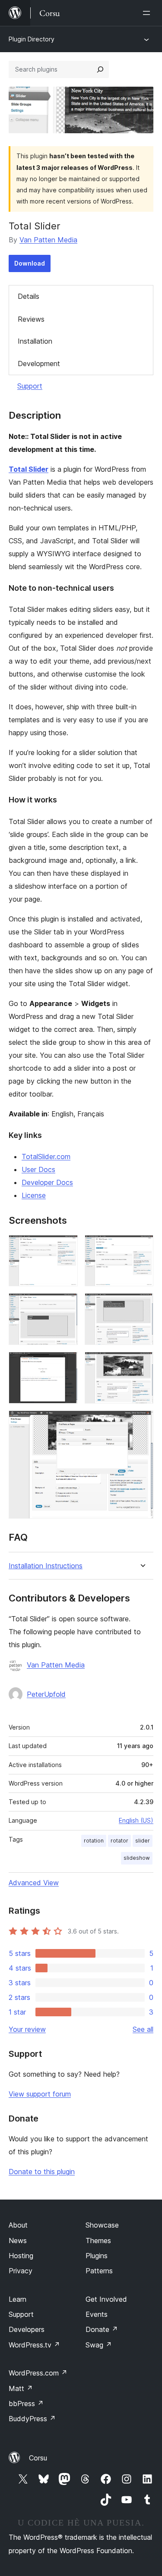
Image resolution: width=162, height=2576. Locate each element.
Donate (102, 2329)
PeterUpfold (46, 1694)
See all (143, 2029)
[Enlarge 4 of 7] (142, 1305)
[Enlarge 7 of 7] (142, 1422)
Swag (99, 2345)
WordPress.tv (34, 2345)
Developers (27, 2329)
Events (97, 2314)
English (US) (136, 1820)
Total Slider (29, 469)
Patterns (99, 2271)
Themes (98, 2241)
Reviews (31, 319)
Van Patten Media (48, 240)
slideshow (137, 1858)
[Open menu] (148, 13)
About (18, 2225)
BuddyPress (32, 2419)
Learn (17, 2299)
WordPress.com (38, 2373)
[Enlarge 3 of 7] (66, 1305)
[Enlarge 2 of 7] (142, 1247)
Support (30, 386)
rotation (94, 1841)
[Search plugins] (100, 69)
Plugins (97, 2256)
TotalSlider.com (46, 1156)
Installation (35, 341)
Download (30, 263)
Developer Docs (47, 1182)
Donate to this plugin (42, 2172)
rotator (119, 1841)
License (34, 1195)
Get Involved (106, 2299)
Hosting (21, 2256)
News (18, 2241)
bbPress (26, 2404)
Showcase (102, 2225)
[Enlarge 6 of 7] (142, 1363)
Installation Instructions (46, 1566)
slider (143, 1841)
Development (39, 364)
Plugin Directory (32, 39)
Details (29, 296)
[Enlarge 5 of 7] (66, 1363)
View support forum (40, 2094)
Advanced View (34, 1883)
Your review (27, 2029)
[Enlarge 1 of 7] (66, 1247)
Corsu (38, 2458)
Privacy (21, 2271)
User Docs (38, 1169)
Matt (21, 2388)
